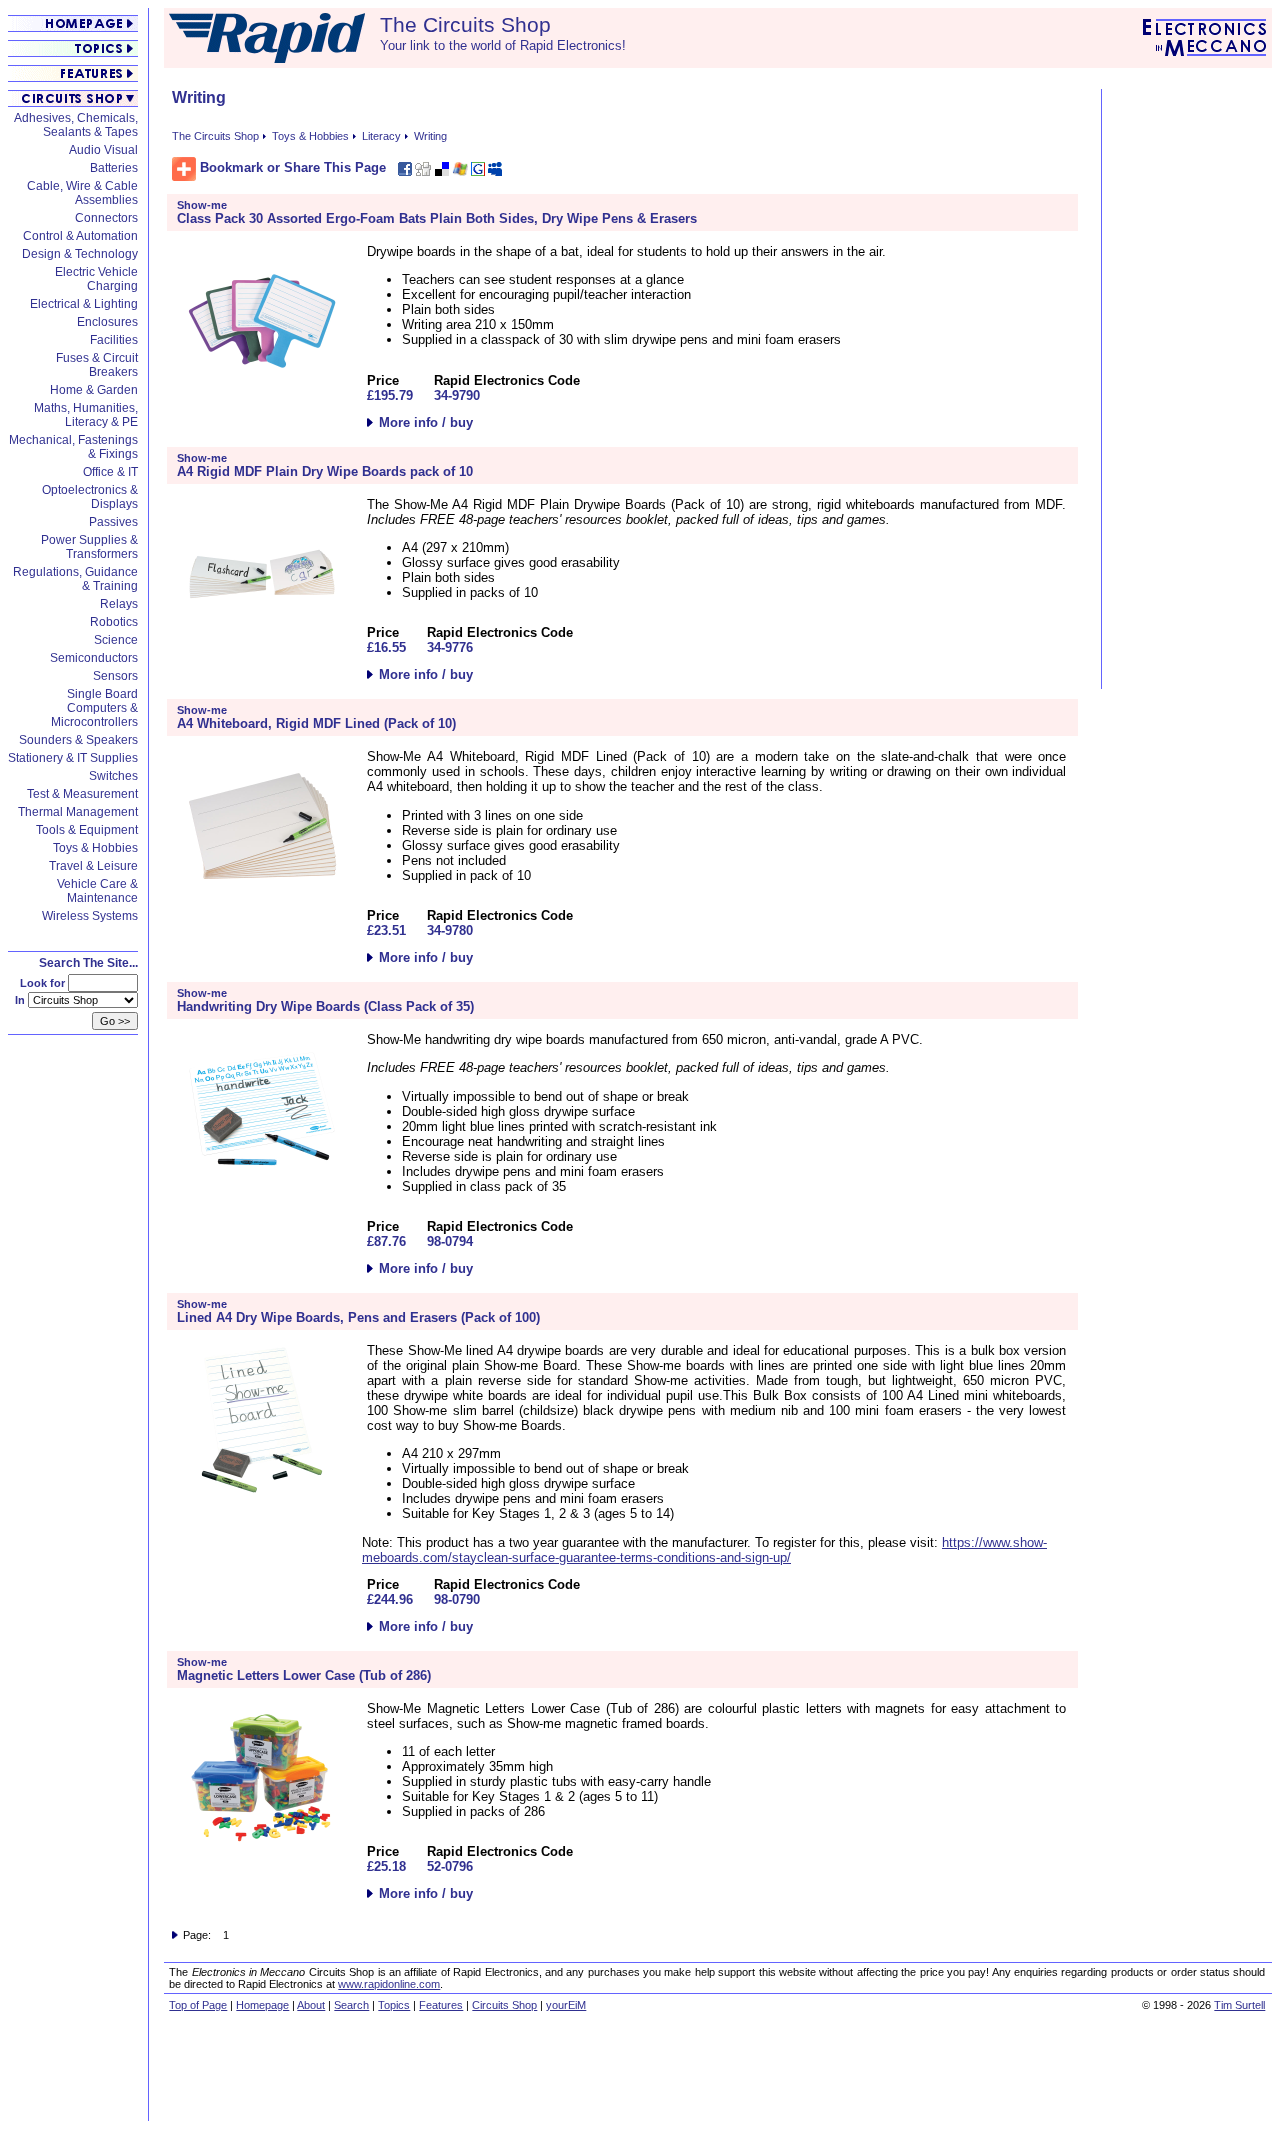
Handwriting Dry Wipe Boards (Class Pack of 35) (325, 1006)
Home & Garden (94, 390)
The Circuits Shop (215, 136)
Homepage (262, 2005)
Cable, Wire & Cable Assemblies (82, 193)
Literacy (381, 136)
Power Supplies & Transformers (89, 547)
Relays (119, 604)
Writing (430, 136)
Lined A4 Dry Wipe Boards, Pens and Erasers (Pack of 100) (358, 1317)
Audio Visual (103, 150)
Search (351, 2005)
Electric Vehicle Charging (96, 279)
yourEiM (566, 2005)
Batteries (114, 168)
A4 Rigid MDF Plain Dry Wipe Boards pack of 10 (325, 471)
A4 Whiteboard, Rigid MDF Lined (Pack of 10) (316, 723)
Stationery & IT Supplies (73, 758)
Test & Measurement (82, 794)
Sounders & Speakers (78, 740)
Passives (113, 522)
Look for (44, 983)
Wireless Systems (90, 916)
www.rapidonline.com (389, 1984)
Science (116, 640)
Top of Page (198, 2005)
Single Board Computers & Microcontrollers (94, 708)
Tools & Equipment (87, 830)
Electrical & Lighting (84, 304)
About (311, 2005)
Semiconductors (94, 658)
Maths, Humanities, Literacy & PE (86, 415)
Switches (113, 776)
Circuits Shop (504, 2005)
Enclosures (107, 322)
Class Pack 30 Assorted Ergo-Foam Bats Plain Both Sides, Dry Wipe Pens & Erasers (437, 218)
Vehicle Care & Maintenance (97, 891)
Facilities (114, 340)
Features (441, 2005)
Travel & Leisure (93, 866)
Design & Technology (80, 254)
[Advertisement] (1189, 389)
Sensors (115, 676)
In (21, 1000)
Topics (394, 2005)
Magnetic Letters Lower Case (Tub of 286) (304, 1675)
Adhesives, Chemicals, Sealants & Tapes (76, 125)
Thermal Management (78, 812)
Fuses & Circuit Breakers (97, 365)
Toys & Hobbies (95, 848)
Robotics (114, 622)
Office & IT (110, 472)
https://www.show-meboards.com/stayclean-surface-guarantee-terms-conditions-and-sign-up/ (704, 1550)
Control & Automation (80, 236)
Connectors (106, 218)
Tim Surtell (1239, 2005)
